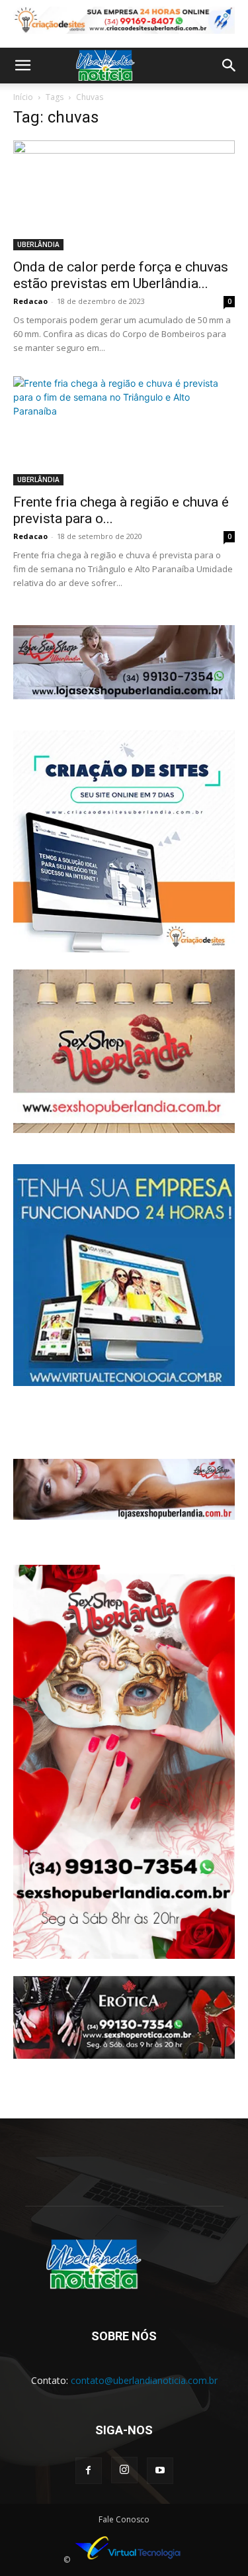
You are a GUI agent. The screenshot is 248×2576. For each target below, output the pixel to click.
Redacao (30, 301)
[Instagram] (124, 2470)
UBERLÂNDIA (38, 244)
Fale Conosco (124, 2519)
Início (23, 97)
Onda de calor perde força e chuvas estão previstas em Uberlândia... (121, 275)
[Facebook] (89, 2471)
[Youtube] (160, 2471)
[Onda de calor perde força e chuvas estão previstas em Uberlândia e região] (124, 195)
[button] (22, 66)
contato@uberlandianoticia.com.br (144, 2380)
